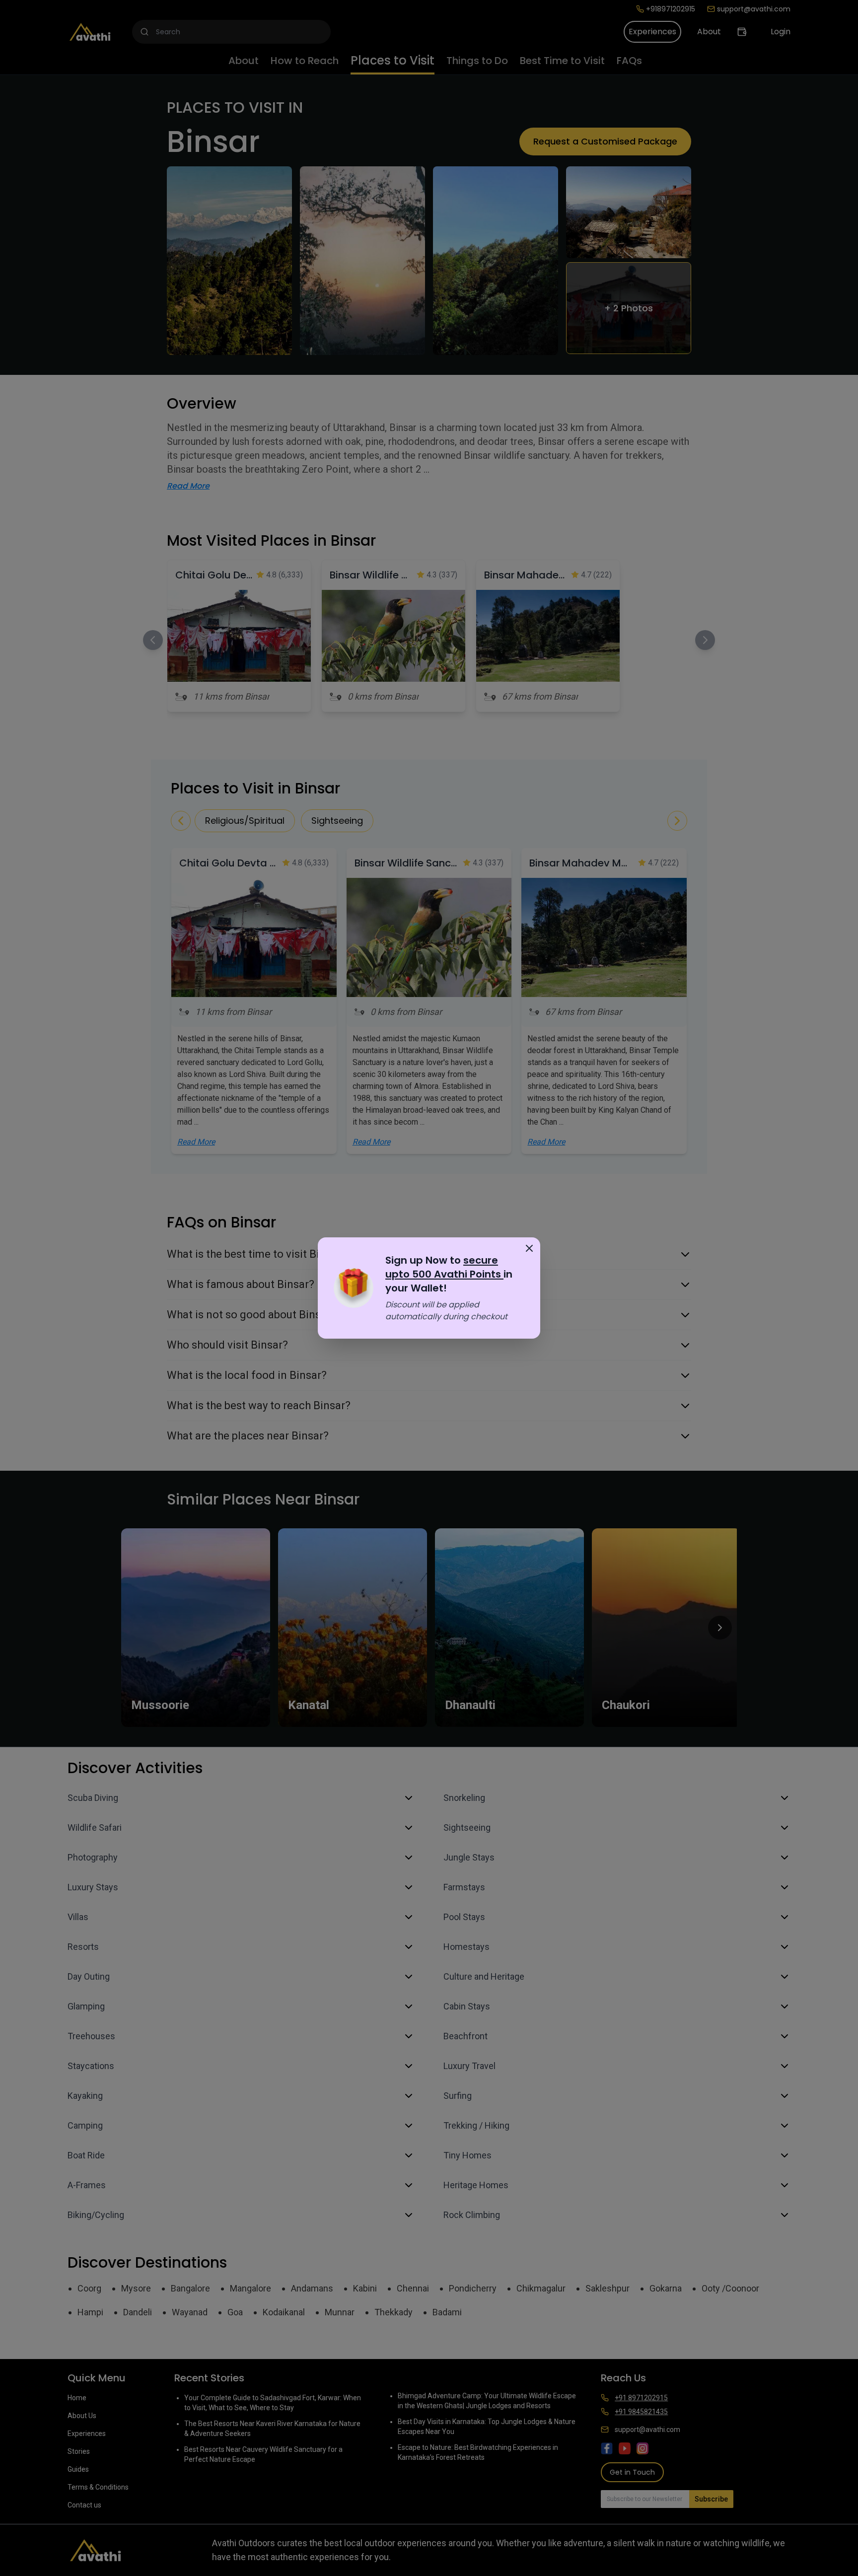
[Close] (529, 1248)
